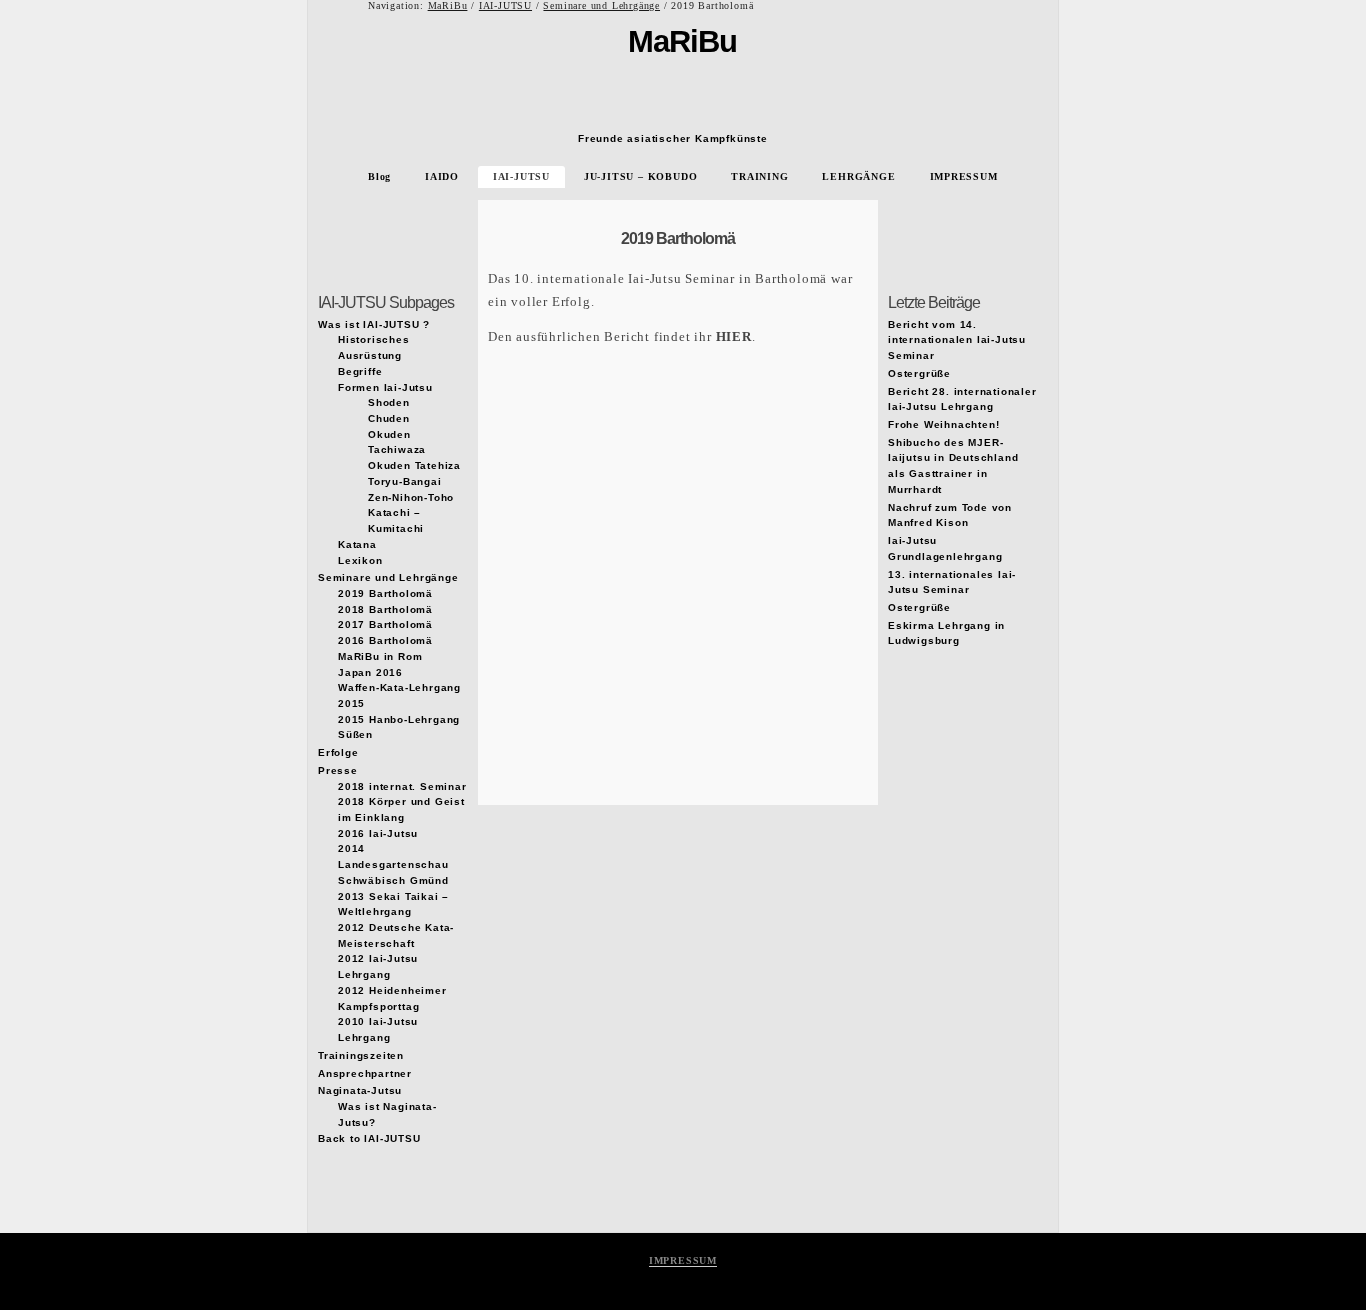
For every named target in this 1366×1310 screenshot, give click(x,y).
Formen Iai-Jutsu (385, 387)
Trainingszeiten (361, 1055)
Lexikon (360, 560)
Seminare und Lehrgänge (601, 5)
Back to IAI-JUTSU (369, 1138)
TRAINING (759, 176)
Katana (357, 544)
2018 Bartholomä (385, 609)
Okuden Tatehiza (414, 465)
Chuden (389, 418)
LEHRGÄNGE (858, 176)
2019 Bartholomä (678, 238)
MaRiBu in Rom (380, 656)
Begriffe (360, 371)
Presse (338, 770)
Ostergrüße (919, 373)
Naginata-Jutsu (360, 1090)
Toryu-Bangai (405, 481)
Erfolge (338, 752)
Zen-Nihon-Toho (411, 497)
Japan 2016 (370, 672)
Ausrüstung (370, 355)
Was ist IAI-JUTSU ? (374, 324)
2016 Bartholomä (385, 640)
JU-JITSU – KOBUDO (641, 176)
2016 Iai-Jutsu (378, 833)
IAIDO (442, 176)
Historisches (374, 339)
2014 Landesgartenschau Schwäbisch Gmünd (393, 864)
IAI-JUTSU (505, 5)
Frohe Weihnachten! (943, 424)
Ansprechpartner (365, 1073)
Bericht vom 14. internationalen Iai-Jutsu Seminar (957, 340)
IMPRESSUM (964, 176)
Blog (379, 176)
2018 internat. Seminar (402, 786)
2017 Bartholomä (385, 624)
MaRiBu (448, 5)
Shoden (389, 402)
